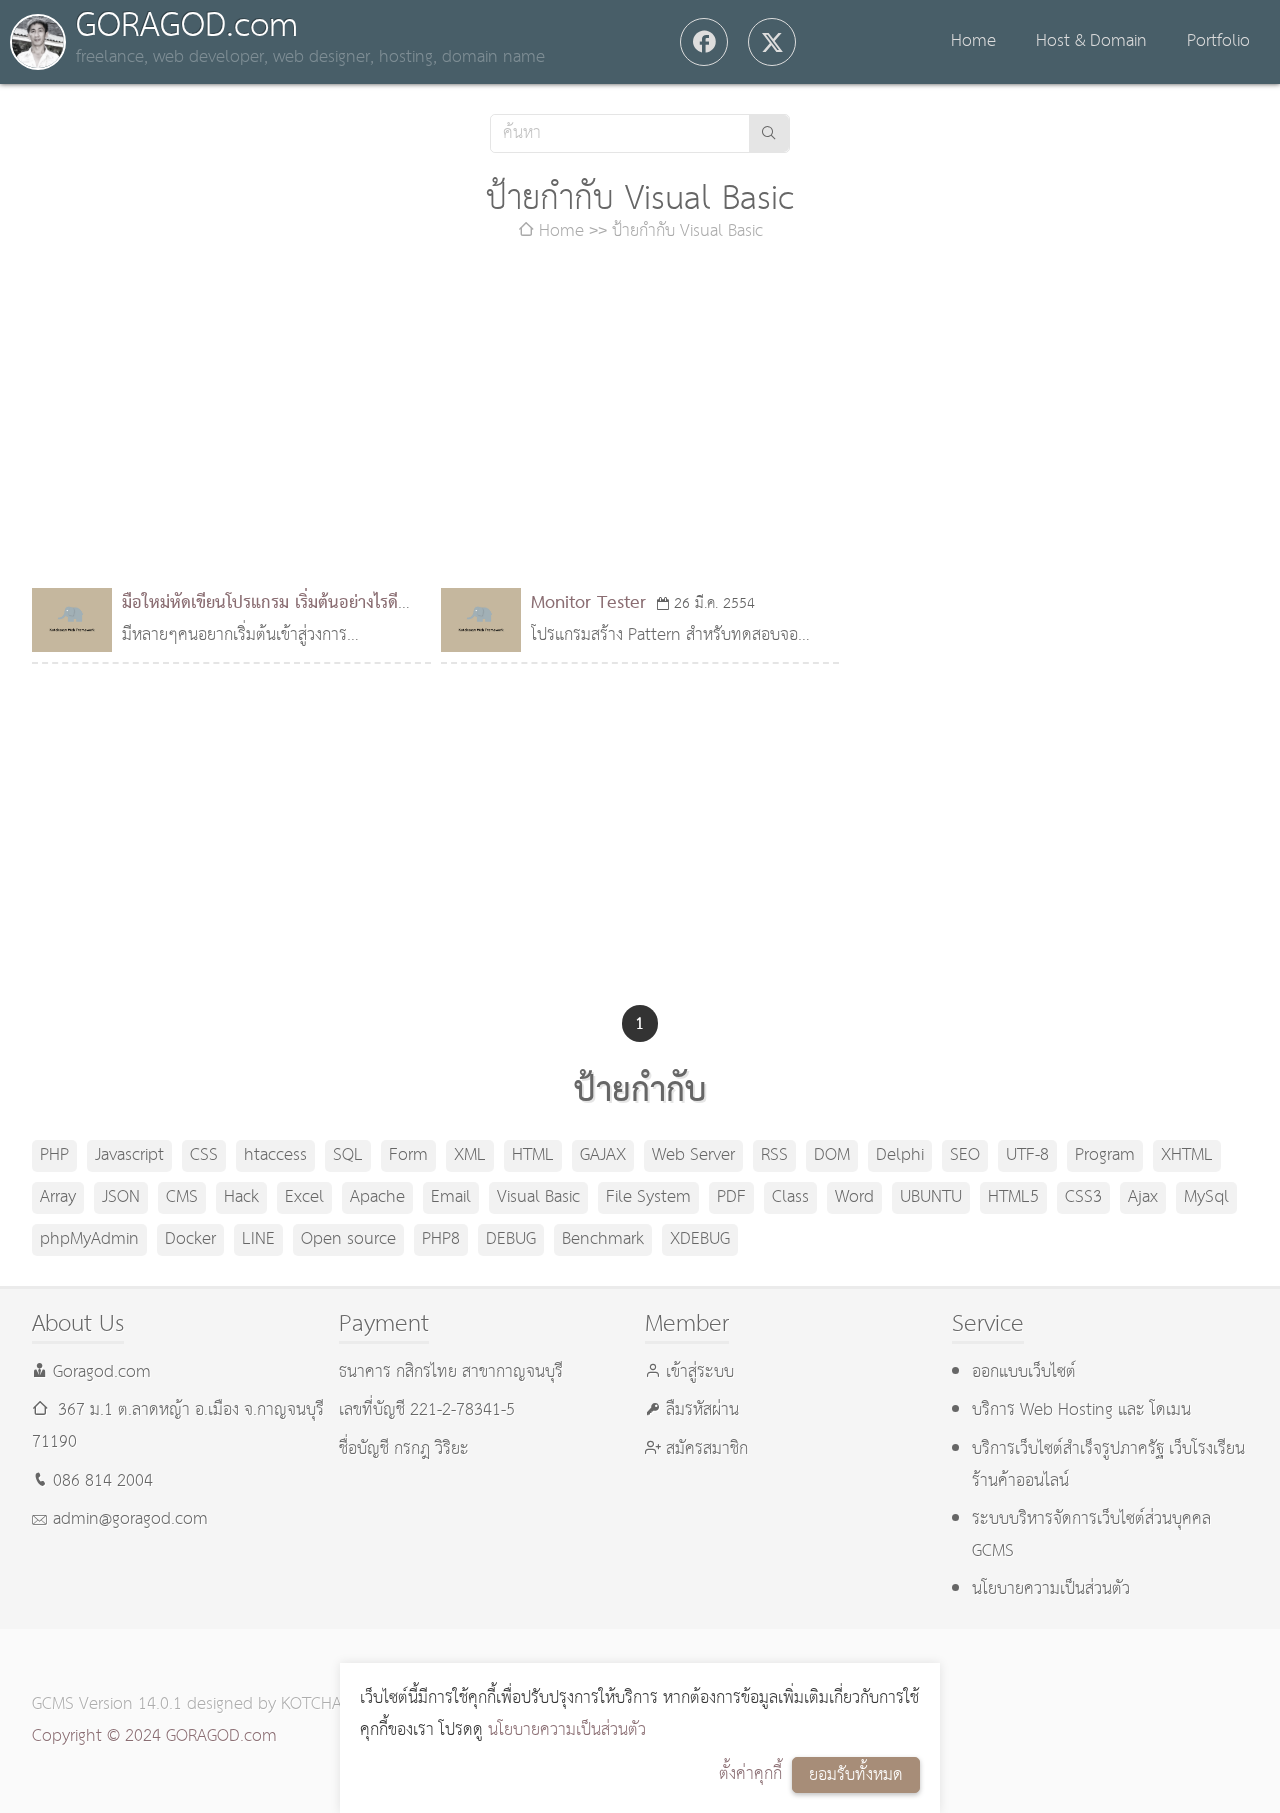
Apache (377, 1197)
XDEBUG (700, 1239)
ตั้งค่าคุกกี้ (750, 1774)
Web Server (693, 1155)
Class (790, 1197)
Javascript (129, 1155)
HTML (533, 1155)
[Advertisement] (640, 418)
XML (470, 1155)
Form (408, 1155)
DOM (832, 1155)
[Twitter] (772, 42)
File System (648, 1197)
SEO (965, 1155)
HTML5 (1013, 1197)
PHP (54, 1155)
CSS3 (1083, 1197)
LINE (258, 1239)
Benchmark (603, 1239)
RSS (774, 1155)
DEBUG (511, 1239)
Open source (348, 1239)
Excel (304, 1197)
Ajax (1143, 1197)
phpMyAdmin (89, 1239)
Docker (190, 1239)
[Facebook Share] (704, 42)
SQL (348, 1155)
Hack (241, 1197)
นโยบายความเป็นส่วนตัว (567, 1730)
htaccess (275, 1155)
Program (1105, 1155)
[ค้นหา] (769, 133)
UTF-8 (1027, 1155)
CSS (204, 1155)
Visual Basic (538, 1197)
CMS (182, 1197)
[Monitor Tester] (481, 620)
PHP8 (441, 1239)
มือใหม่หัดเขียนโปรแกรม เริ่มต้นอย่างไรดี (260, 603)
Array (58, 1197)
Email (451, 1197)
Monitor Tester (588, 603)
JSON (121, 1197)
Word (854, 1197)
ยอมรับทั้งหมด (856, 1775)
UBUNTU (931, 1197)
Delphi (900, 1155)
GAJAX (603, 1155)
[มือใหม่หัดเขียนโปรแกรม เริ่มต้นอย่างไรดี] (72, 620)
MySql (1206, 1197)
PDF (731, 1197)
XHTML (1187, 1155)
